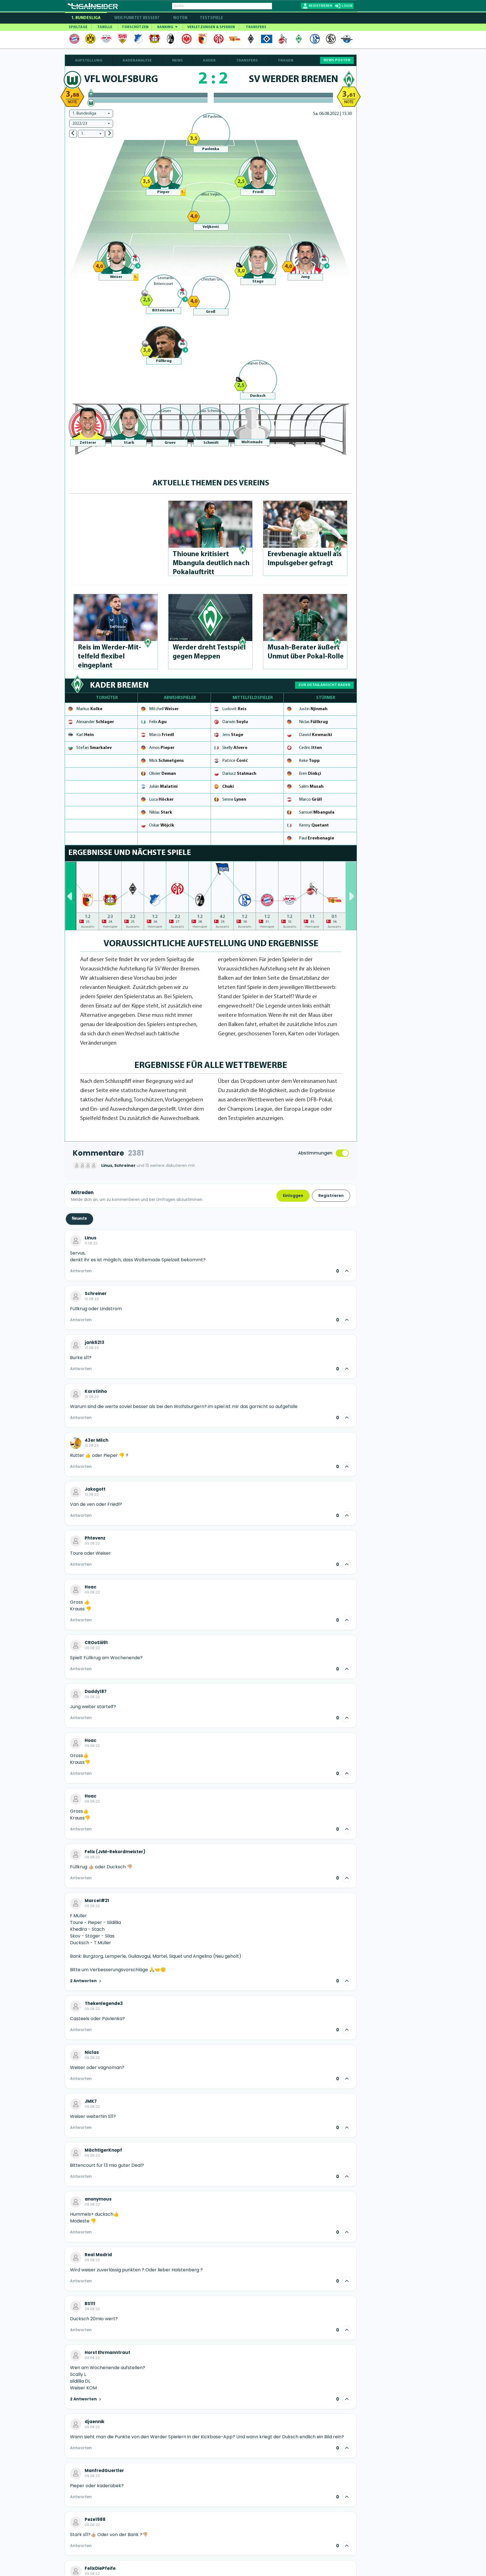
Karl (85, 735)
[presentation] (71, 896)
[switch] (342, 1153)
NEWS (177, 61)
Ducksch (258, 396)
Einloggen (293, 1196)
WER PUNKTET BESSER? (137, 18)
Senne (234, 800)
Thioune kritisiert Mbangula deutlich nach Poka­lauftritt (211, 563)
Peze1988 (95, 2520)
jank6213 (94, 1343)
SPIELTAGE (78, 27)
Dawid (316, 735)
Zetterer (88, 443)
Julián (163, 787)
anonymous (98, 2199)
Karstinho (96, 1391)
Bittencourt (163, 310)
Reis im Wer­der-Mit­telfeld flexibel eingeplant (110, 657)
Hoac (91, 1587)
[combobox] (91, 114)
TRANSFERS (256, 27)
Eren (310, 774)
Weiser (116, 277)
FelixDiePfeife (100, 2568)
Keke (309, 761)
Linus (91, 1238)
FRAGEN (286, 61)
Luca (161, 800)
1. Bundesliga (86, 18)
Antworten (81, 1271)
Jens (233, 735)
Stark (129, 443)
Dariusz (239, 774)
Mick (166, 761)
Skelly (235, 748)
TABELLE (105, 27)
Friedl (258, 192)
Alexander (95, 722)
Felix (158, 722)
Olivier (162, 774)
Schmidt (211, 443)
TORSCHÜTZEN (135, 27)
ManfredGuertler (104, 2471)
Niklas (161, 812)
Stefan (94, 748)
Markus (89, 709)
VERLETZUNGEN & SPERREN (211, 27)
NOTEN (180, 18)
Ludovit (234, 709)
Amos (162, 748)
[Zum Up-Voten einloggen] (347, 1271)
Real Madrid (98, 2255)
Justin (313, 709)
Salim (311, 787)
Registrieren (331, 1196)
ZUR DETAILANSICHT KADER (324, 685)
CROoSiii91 (96, 1643)
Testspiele (211, 18)
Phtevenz (95, 1538)
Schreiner (96, 1294)
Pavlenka (211, 149)
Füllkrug (164, 361)
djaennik (94, 2422)
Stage (258, 281)
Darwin (235, 722)
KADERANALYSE (137, 61)
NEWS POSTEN (337, 60)
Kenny (314, 825)
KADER (209, 61)
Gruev (170, 443)
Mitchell (164, 709)
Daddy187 (96, 1692)
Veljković (211, 227)
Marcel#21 (97, 1901)
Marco (162, 735)
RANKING (166, 27)
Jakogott (95, 1489)
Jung (305, 277)
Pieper (163, 192)
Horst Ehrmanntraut (107, 2353)
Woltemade (252, 442)
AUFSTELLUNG (89, 61)
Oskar (162, 825)
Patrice (235, 761)
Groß (211, 312)
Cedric (310, 748)
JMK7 (91, 2101)
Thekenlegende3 (104, 2004)
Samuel (317, 812)
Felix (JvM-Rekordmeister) (115, 1852)
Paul (317, 838)
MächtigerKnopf (103, 2150)
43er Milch (96, 1440)
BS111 (90, 2304)
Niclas (313, 722)
